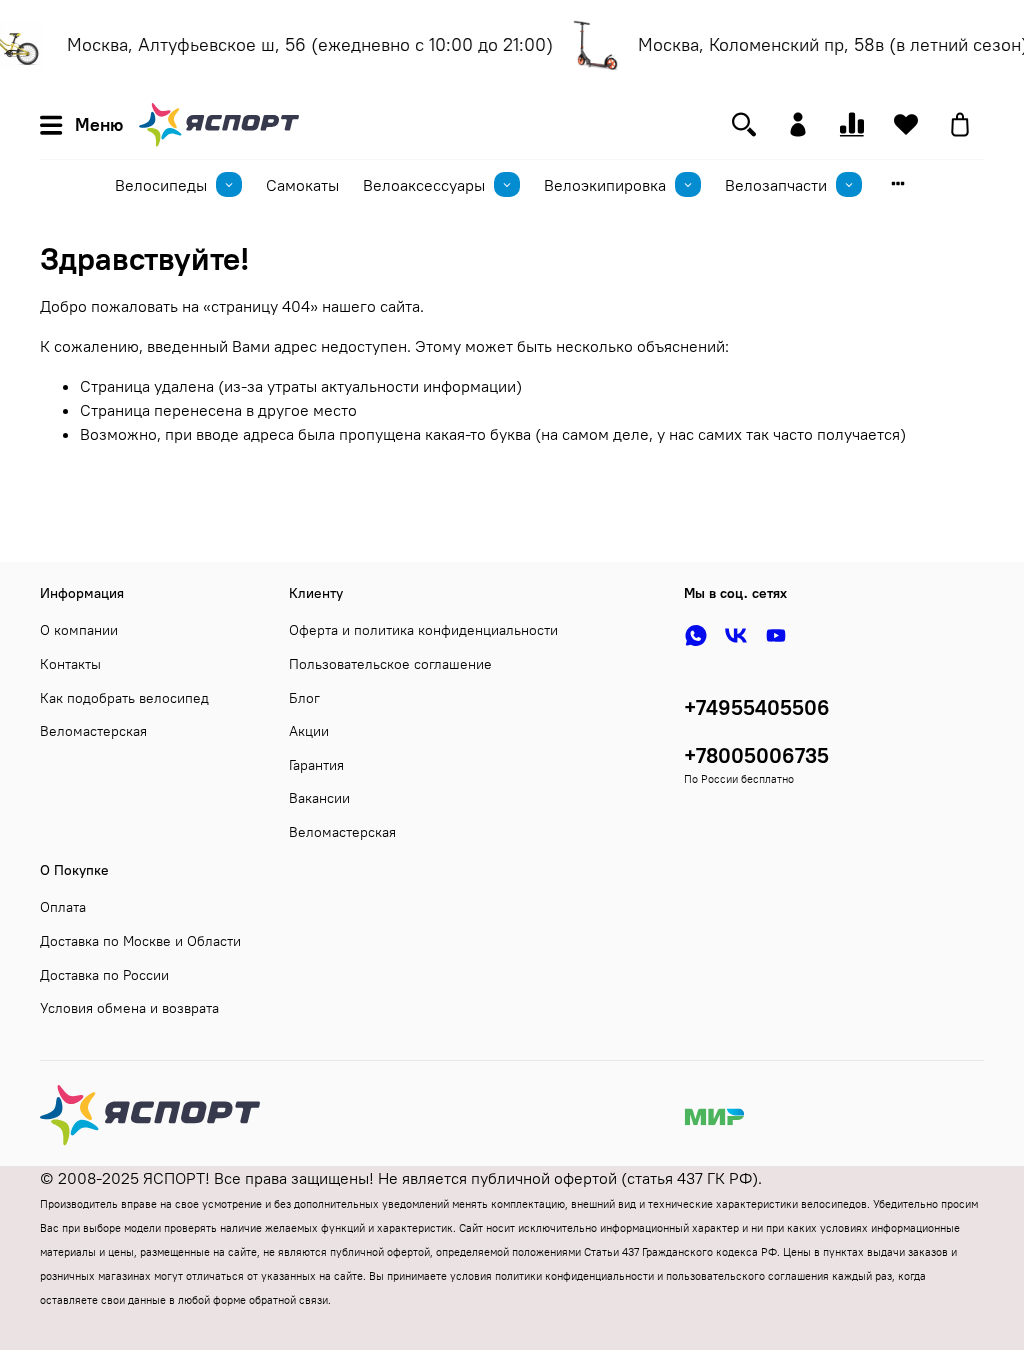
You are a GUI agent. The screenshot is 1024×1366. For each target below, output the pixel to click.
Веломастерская (93, 731)
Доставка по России (104, 975)
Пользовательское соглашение (390, 664)
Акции (309, 731)
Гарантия (316, 765)
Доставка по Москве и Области (140, 941)
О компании (79, 630)
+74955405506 (757, 707)
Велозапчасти (776, 185)
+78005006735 (756, 755)
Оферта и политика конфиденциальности (423, 630)
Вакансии (319, 798)
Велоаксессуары (424, 185)
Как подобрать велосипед (124, 698)
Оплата (63, 907)
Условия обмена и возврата (129, 1008)
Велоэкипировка (605, 185)
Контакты (70, 664)
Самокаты (302, 185)
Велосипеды (161, 185)
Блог (304, 698)
